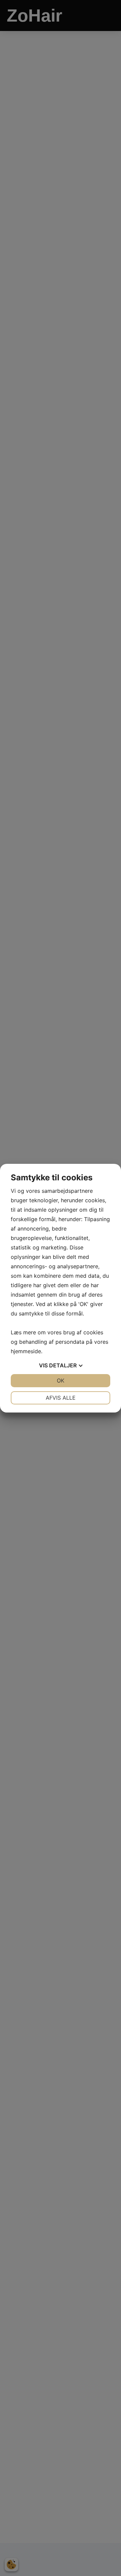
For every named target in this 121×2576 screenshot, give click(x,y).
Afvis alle (61, 1398)
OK (61, 1380)
